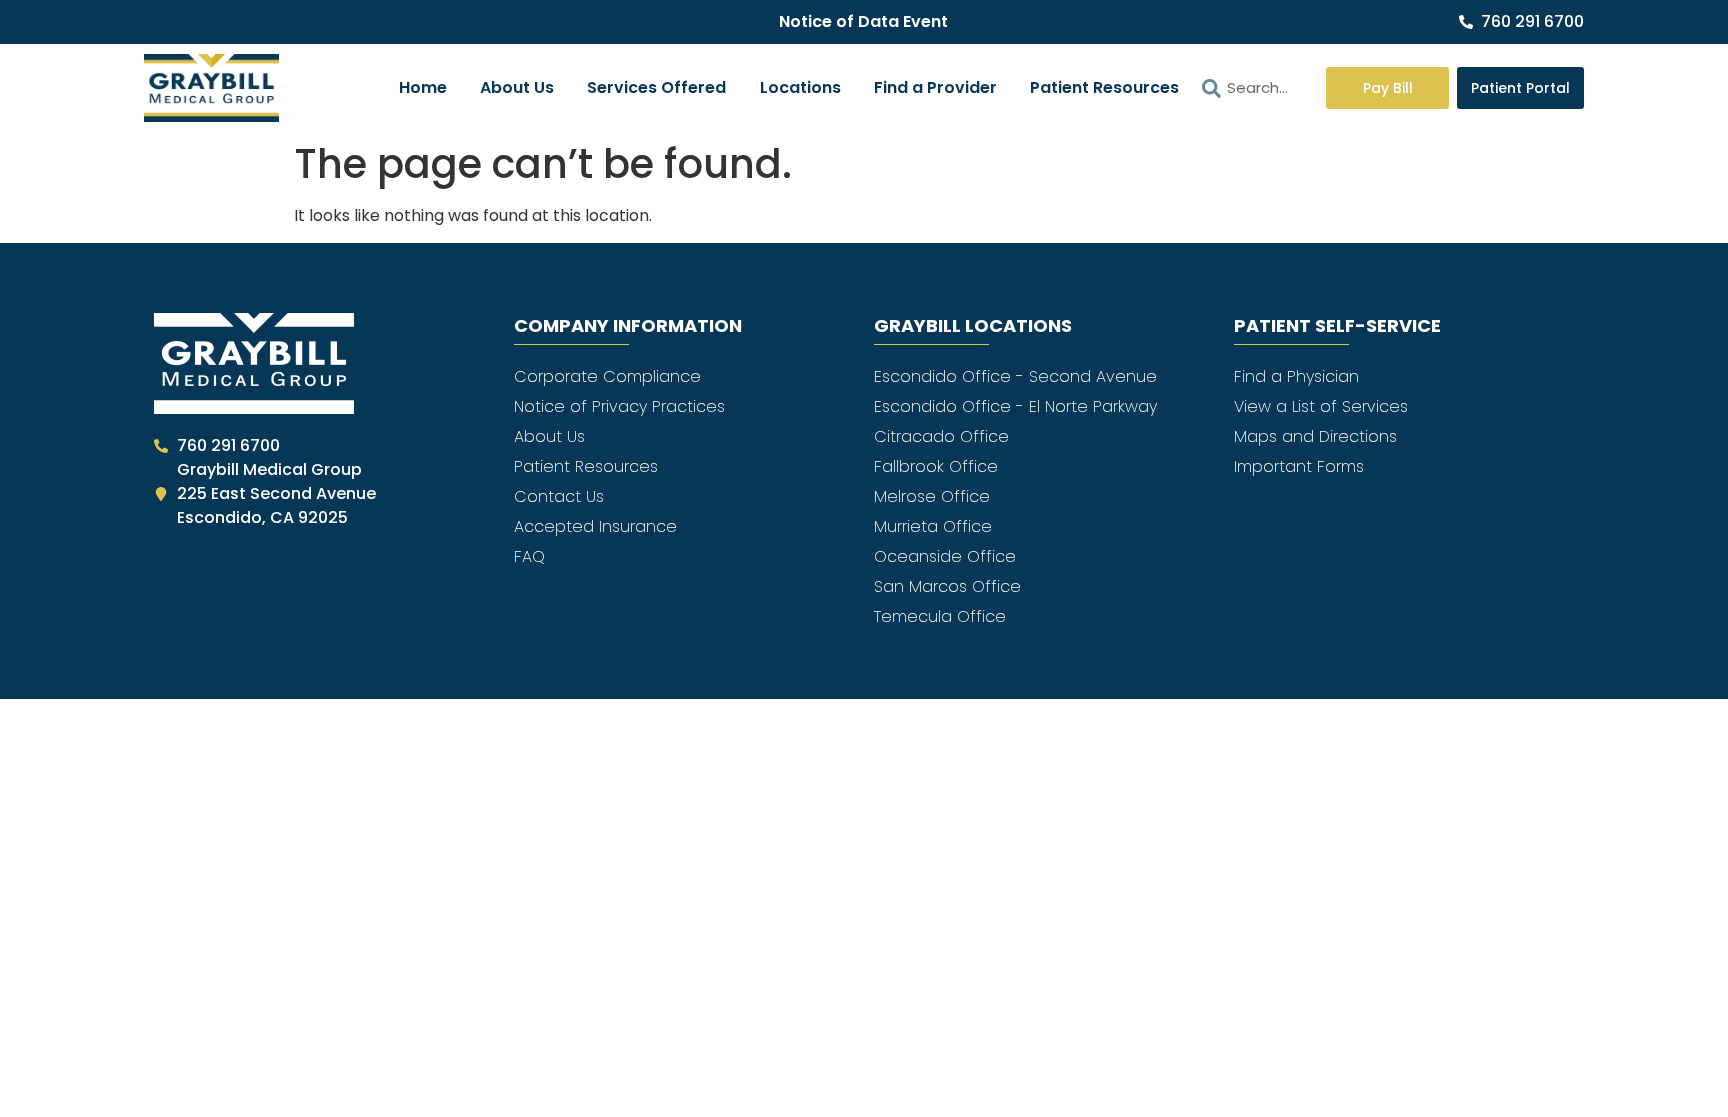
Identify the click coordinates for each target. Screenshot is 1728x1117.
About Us (517, 87)
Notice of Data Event (863, 21)
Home (423, 87)
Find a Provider (935, 87)
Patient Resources (1104, 87)
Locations (800, 87)
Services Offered (656, 87)
